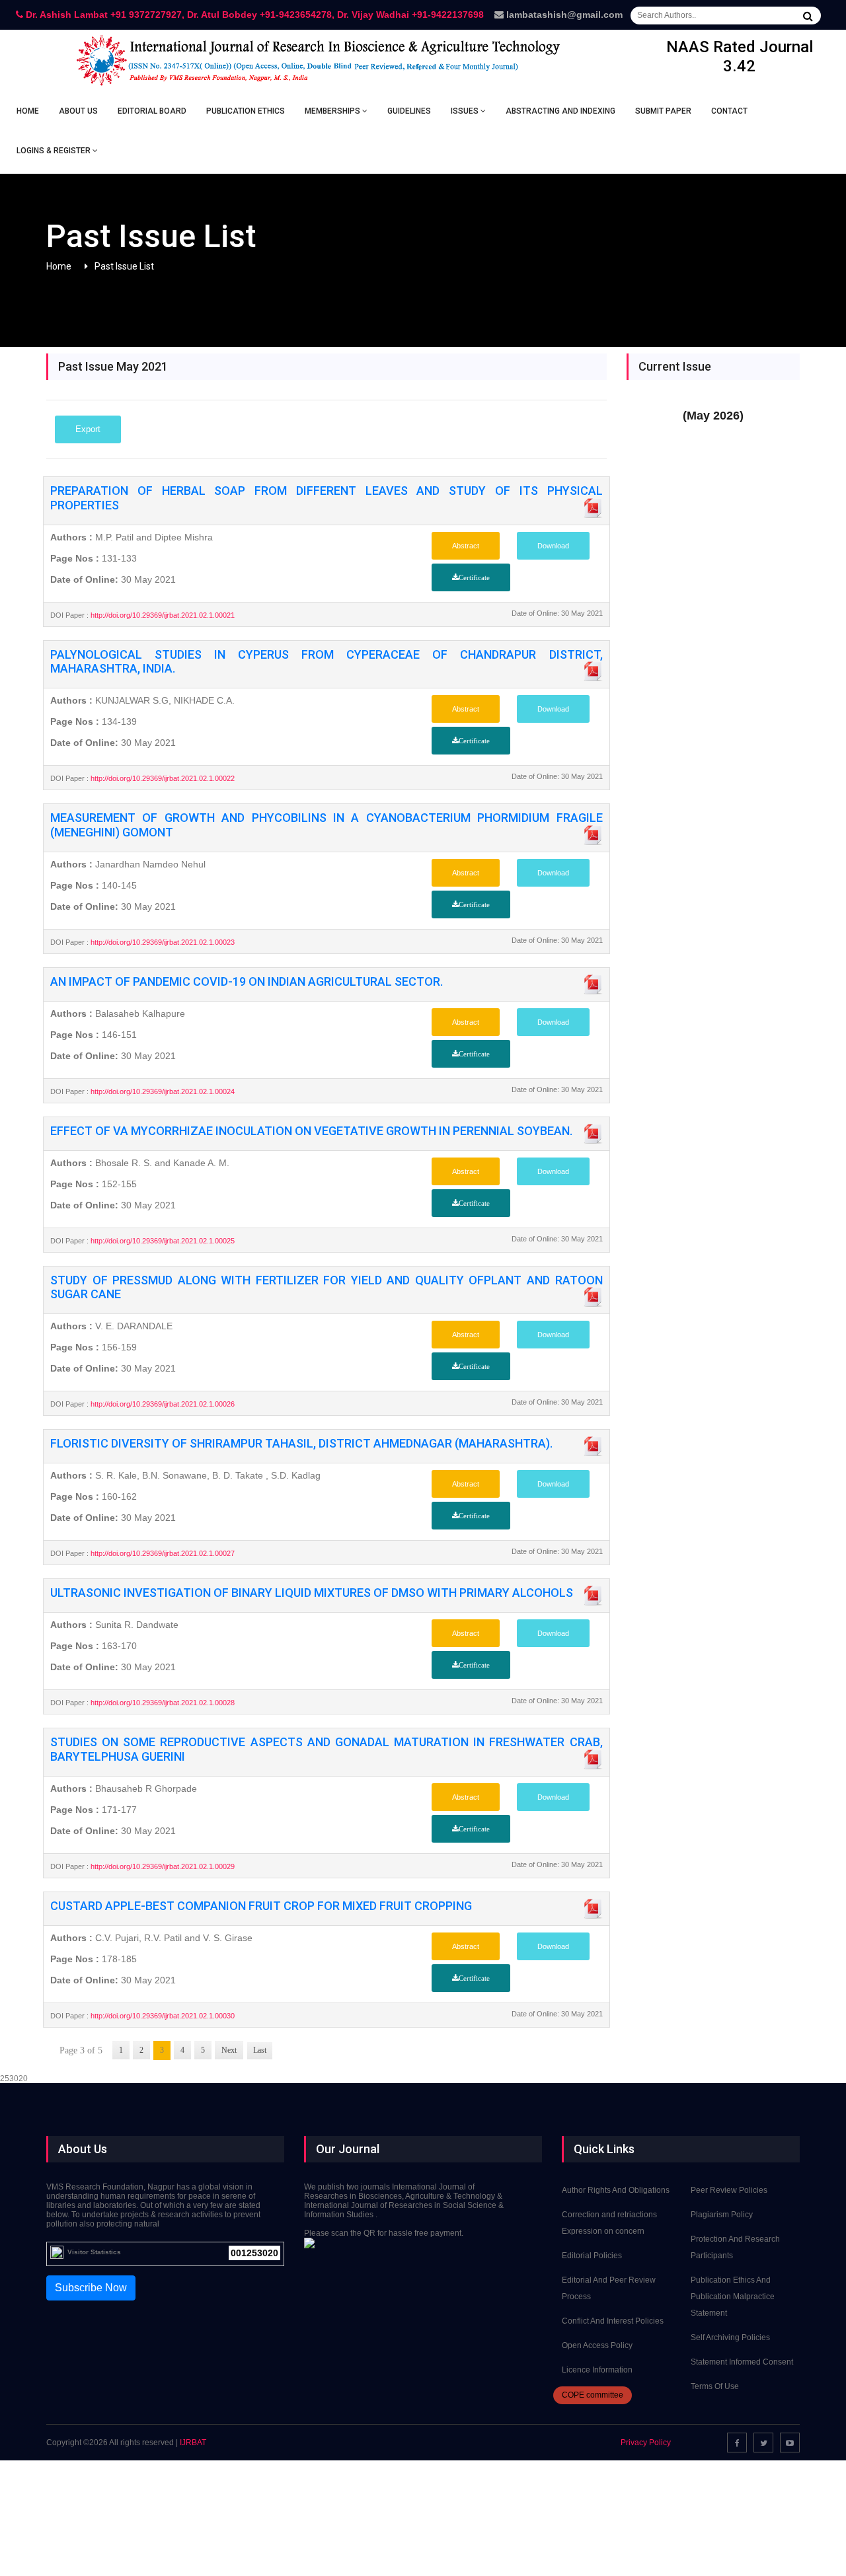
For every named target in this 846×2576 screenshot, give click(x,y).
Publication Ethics (246, 111)
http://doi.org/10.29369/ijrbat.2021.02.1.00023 (162, 942)
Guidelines (409, 111)
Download (553, 546)
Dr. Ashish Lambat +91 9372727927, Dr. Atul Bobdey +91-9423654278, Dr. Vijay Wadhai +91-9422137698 (253, 15)
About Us (78, 111)
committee (593, 2395)
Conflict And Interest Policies (613, 2321)
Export (88, 429)
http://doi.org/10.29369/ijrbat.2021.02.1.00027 (162, 1553)
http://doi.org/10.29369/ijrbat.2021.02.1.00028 (162, 1703)
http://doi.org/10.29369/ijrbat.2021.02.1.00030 (162, 2016)
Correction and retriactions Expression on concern (609, 2223)
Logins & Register (55, 151)
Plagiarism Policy (722, 2215)
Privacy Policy (646, 2443)
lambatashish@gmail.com (563, 15)
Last (260, 2050)
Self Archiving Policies (730, 2337)
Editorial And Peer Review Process (609, 2288)
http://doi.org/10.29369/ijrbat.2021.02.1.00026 (162, 1404)
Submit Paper (663, 111)
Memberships (333, 111)
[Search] (808, 16)
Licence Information (597, 2370)
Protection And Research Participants (735, 2247)
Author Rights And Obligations (616, 2190)
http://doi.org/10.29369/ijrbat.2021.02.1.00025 (162, 1241)
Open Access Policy (597, 2345)
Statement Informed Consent (742, 2362)
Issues (466, 111)
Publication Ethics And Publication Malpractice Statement (733, 2297)
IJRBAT (193, 2443)
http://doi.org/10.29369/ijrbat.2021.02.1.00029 (162, 1866)
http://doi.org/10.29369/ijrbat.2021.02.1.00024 (162, 1091)
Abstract (466, 546)
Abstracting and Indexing (560, 111)
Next (229, 2050)
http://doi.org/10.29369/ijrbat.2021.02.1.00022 (162, 778)
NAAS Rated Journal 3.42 (740, 56)
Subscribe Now (91, 2288)
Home (28, 111)
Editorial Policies (592, 2256)
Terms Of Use (715, 2386)
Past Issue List (124, 266)
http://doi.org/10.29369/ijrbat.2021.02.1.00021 (162, 615)
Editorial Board (152, 111)
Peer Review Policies (729, 2190)
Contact (729, 111)
